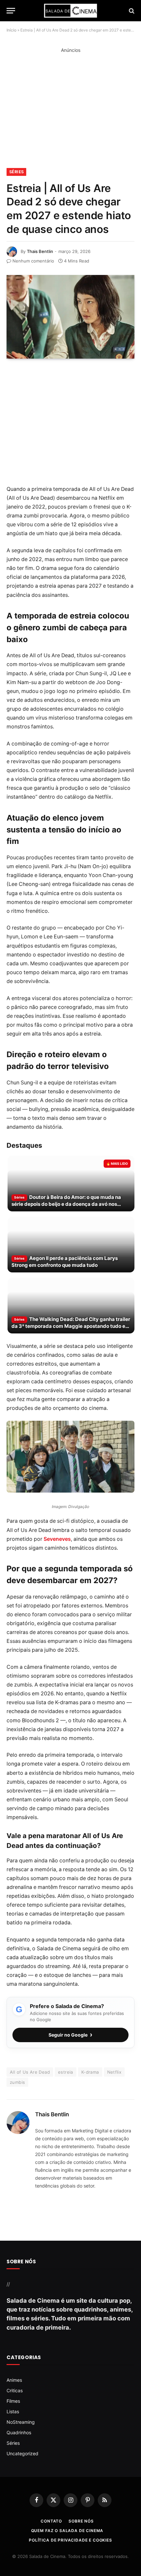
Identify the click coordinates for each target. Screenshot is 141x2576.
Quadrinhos (19, 2432)
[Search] (131, 11)
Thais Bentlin (40, 251)
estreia (66, 2072)
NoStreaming (21, 2422)
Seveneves (57, 1539)
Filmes (13, 2401)
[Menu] (11, 11)
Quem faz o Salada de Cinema (67, 2530)
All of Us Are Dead (30, 2072)
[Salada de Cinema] (70, 11)
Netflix (114, 2072)
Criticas (15, 2390)
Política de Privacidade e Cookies (70, 2540)
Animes (14, 2380)
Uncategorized (22, 2453)
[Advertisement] (70, 111)
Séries (16, 172)
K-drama (90, 2072)
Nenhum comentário (33, 261)
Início (11, 30)
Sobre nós (81, 2521)
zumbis (17, 2082)
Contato (51, 2521)
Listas (13, 2411)
